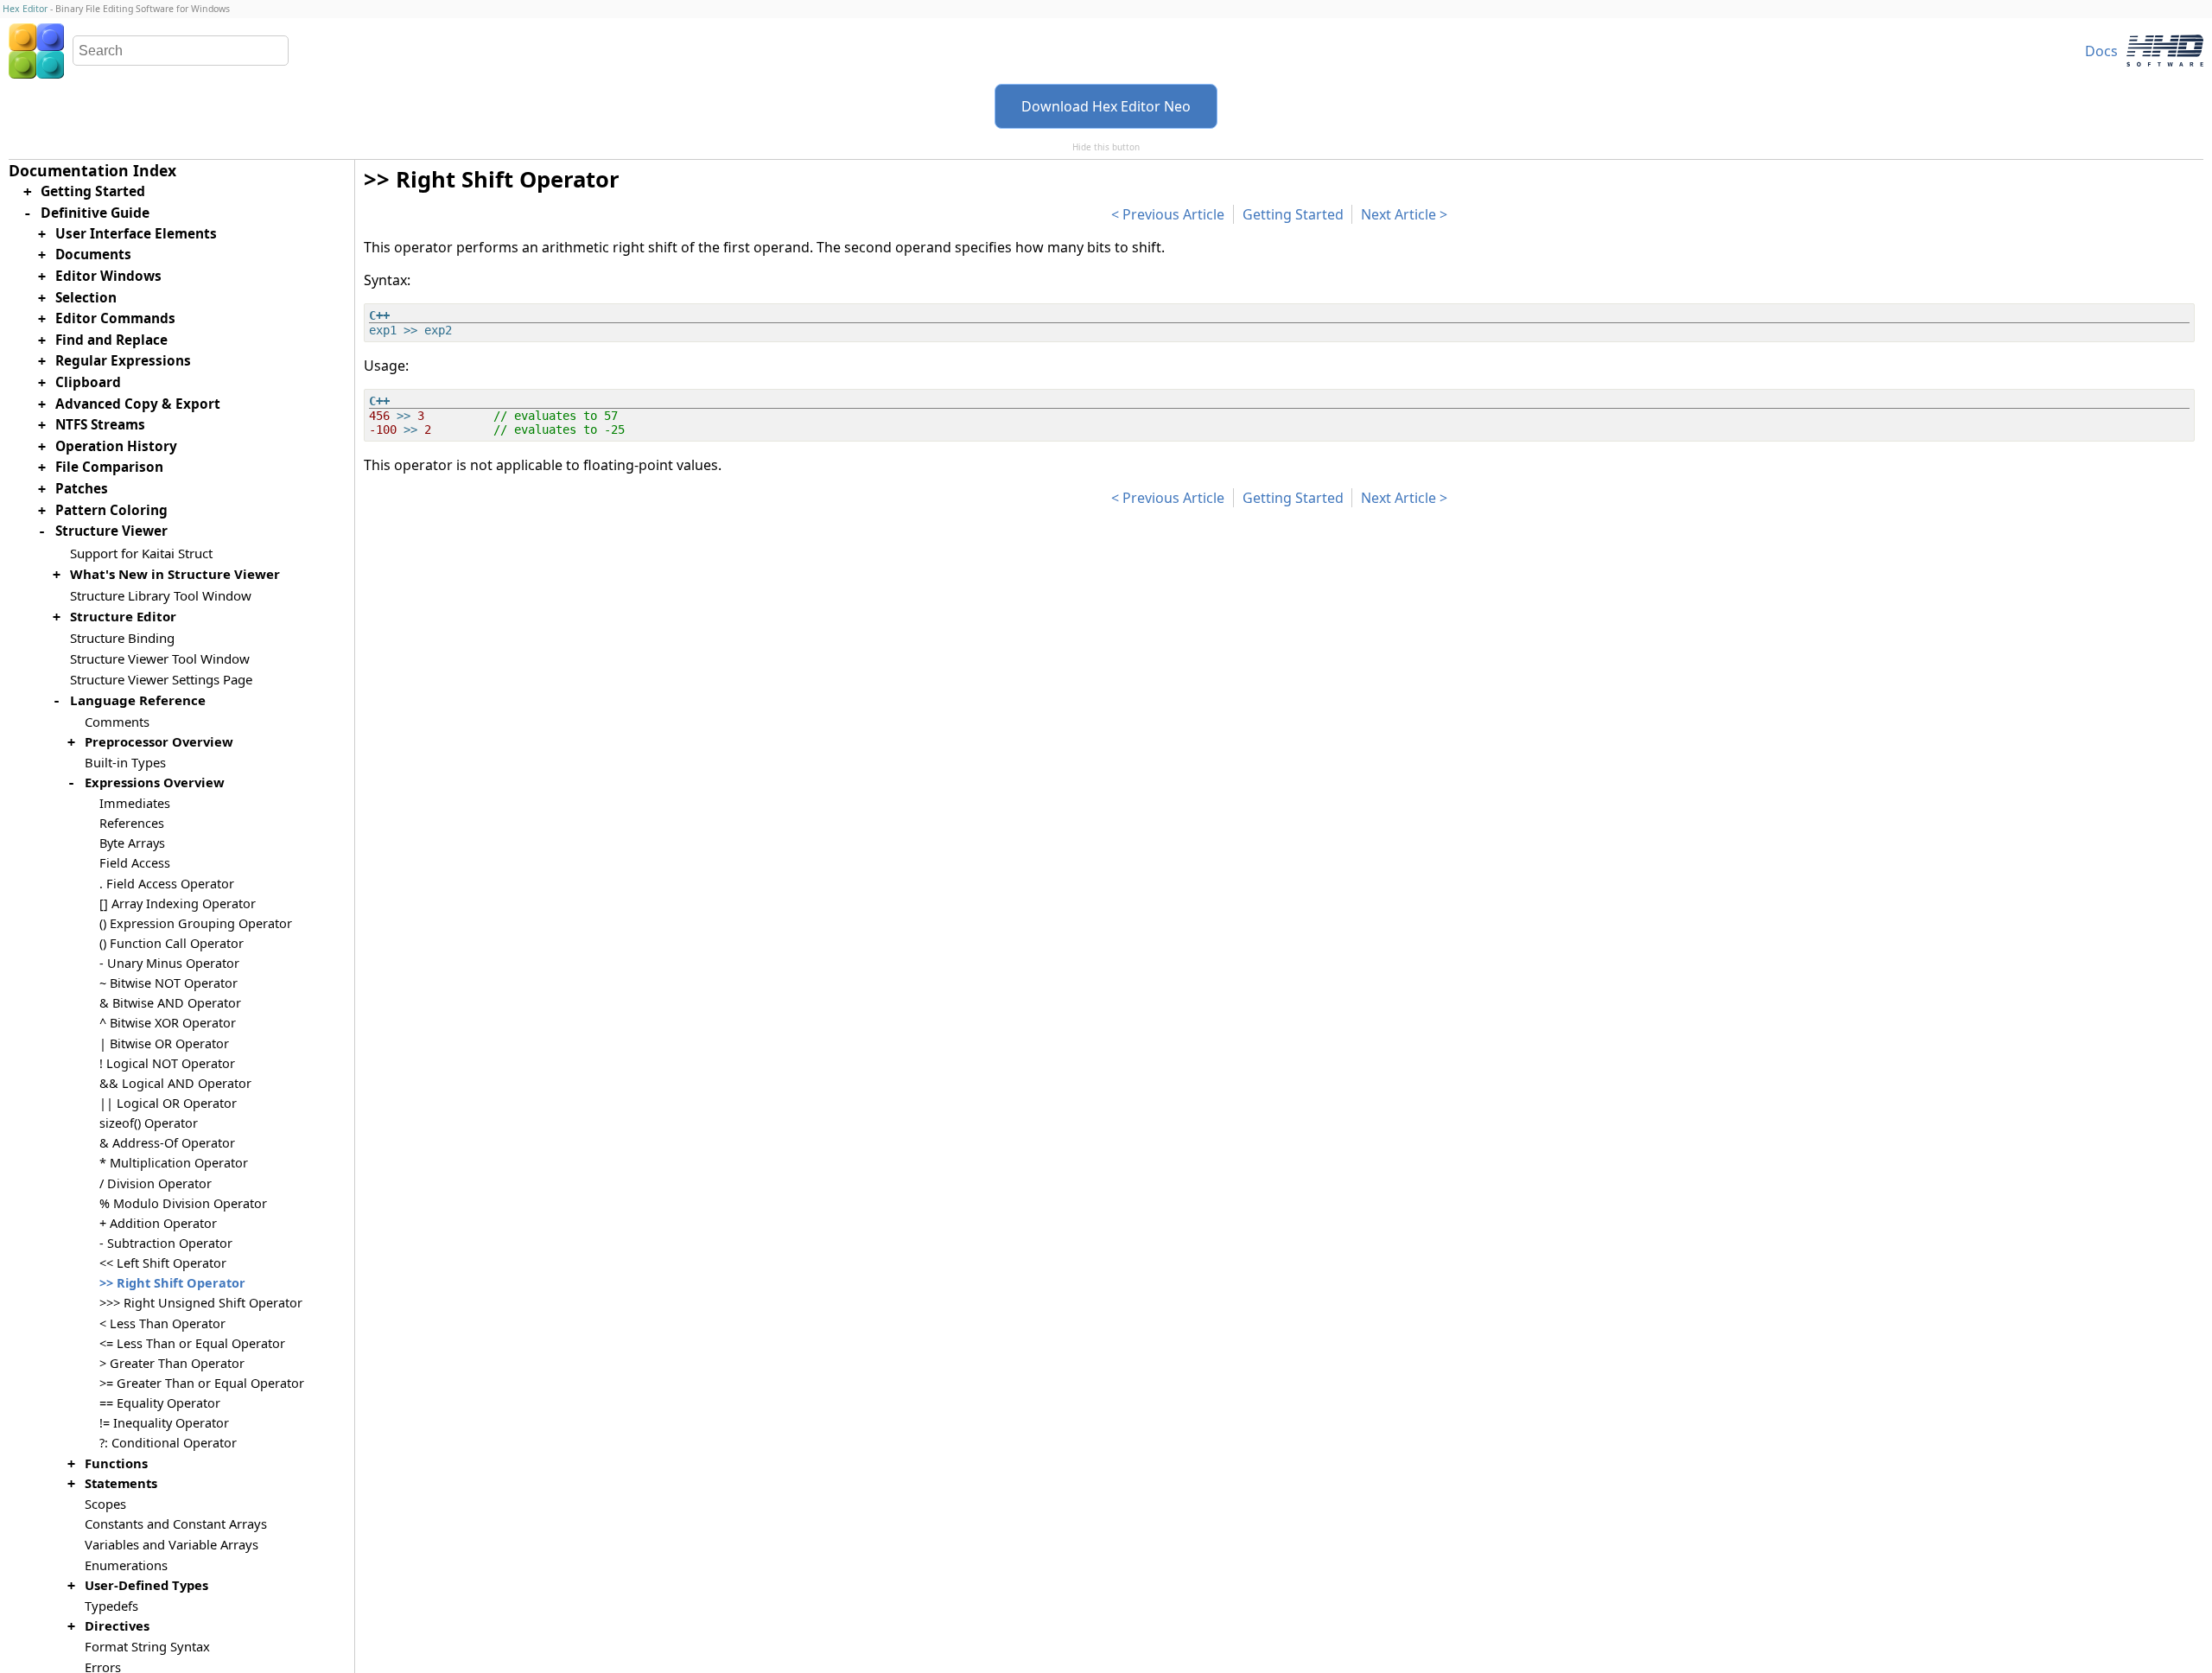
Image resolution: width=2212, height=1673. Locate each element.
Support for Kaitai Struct (141, 553)
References (132, 823)
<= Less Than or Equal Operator (192, 1343)
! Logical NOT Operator (167, 1063)
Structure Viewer (111, 531)
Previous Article (1173, 214)
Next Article (1398, 214)
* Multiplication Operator (174, 1163)
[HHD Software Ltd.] (2165, 51)
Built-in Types (125, 762)
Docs (2101, 51)
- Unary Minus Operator (169, 963)
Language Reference (138, 700)
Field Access (135, 863)
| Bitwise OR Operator (164, 1043)
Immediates (135, 803)
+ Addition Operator (158, 1223)
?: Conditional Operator (168, 1443)
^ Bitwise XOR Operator (168, 1023)
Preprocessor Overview (159, 741)
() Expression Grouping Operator (196, 923)
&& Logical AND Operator (175, 1083)
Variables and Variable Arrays (172, 1544)
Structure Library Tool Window (161, 595)
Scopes (105, 1504)
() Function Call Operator (172, 943)
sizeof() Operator (149, 1123)
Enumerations (126, 1565)
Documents (93, 254)
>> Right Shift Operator (172, 1283)
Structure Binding (122, 638)
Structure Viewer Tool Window (160, 658)
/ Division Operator (156, 1183)
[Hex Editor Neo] (36, 51)
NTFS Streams (100, 425)
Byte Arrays (132, 843)
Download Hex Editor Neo (1106, 106)
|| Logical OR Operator (168, 1103)
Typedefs (111, 1606)
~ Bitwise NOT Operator (168, 983)
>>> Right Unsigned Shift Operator (201, 1303)
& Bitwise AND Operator (170, 1003)
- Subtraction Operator (166, 1243)
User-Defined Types (146, 1585)
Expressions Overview (155, 782)
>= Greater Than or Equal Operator (202, 1383)
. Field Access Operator (167, 884)
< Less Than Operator (162, 1323)
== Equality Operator (160, 1403)
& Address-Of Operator (167, 1143)
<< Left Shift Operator (163, 1263)
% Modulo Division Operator (183, 1203)
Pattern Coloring (111, 510)
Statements (121, 1483)
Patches (82, 489)
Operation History (116, 446)
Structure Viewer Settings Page (161, 679)
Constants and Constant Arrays (176, 1524)
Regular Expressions (123, 361)
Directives (117, 1625)
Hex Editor (25, 9)
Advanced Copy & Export (138, 404)
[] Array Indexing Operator (178, 903)
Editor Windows (108, 276)
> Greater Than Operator (172, 1363)
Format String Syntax (147, 1646)
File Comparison (109, 467)
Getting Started (1293, 214)
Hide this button (1106, 147)
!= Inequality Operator (164, 1423)
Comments (117, 722)
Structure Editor (123, 616)
